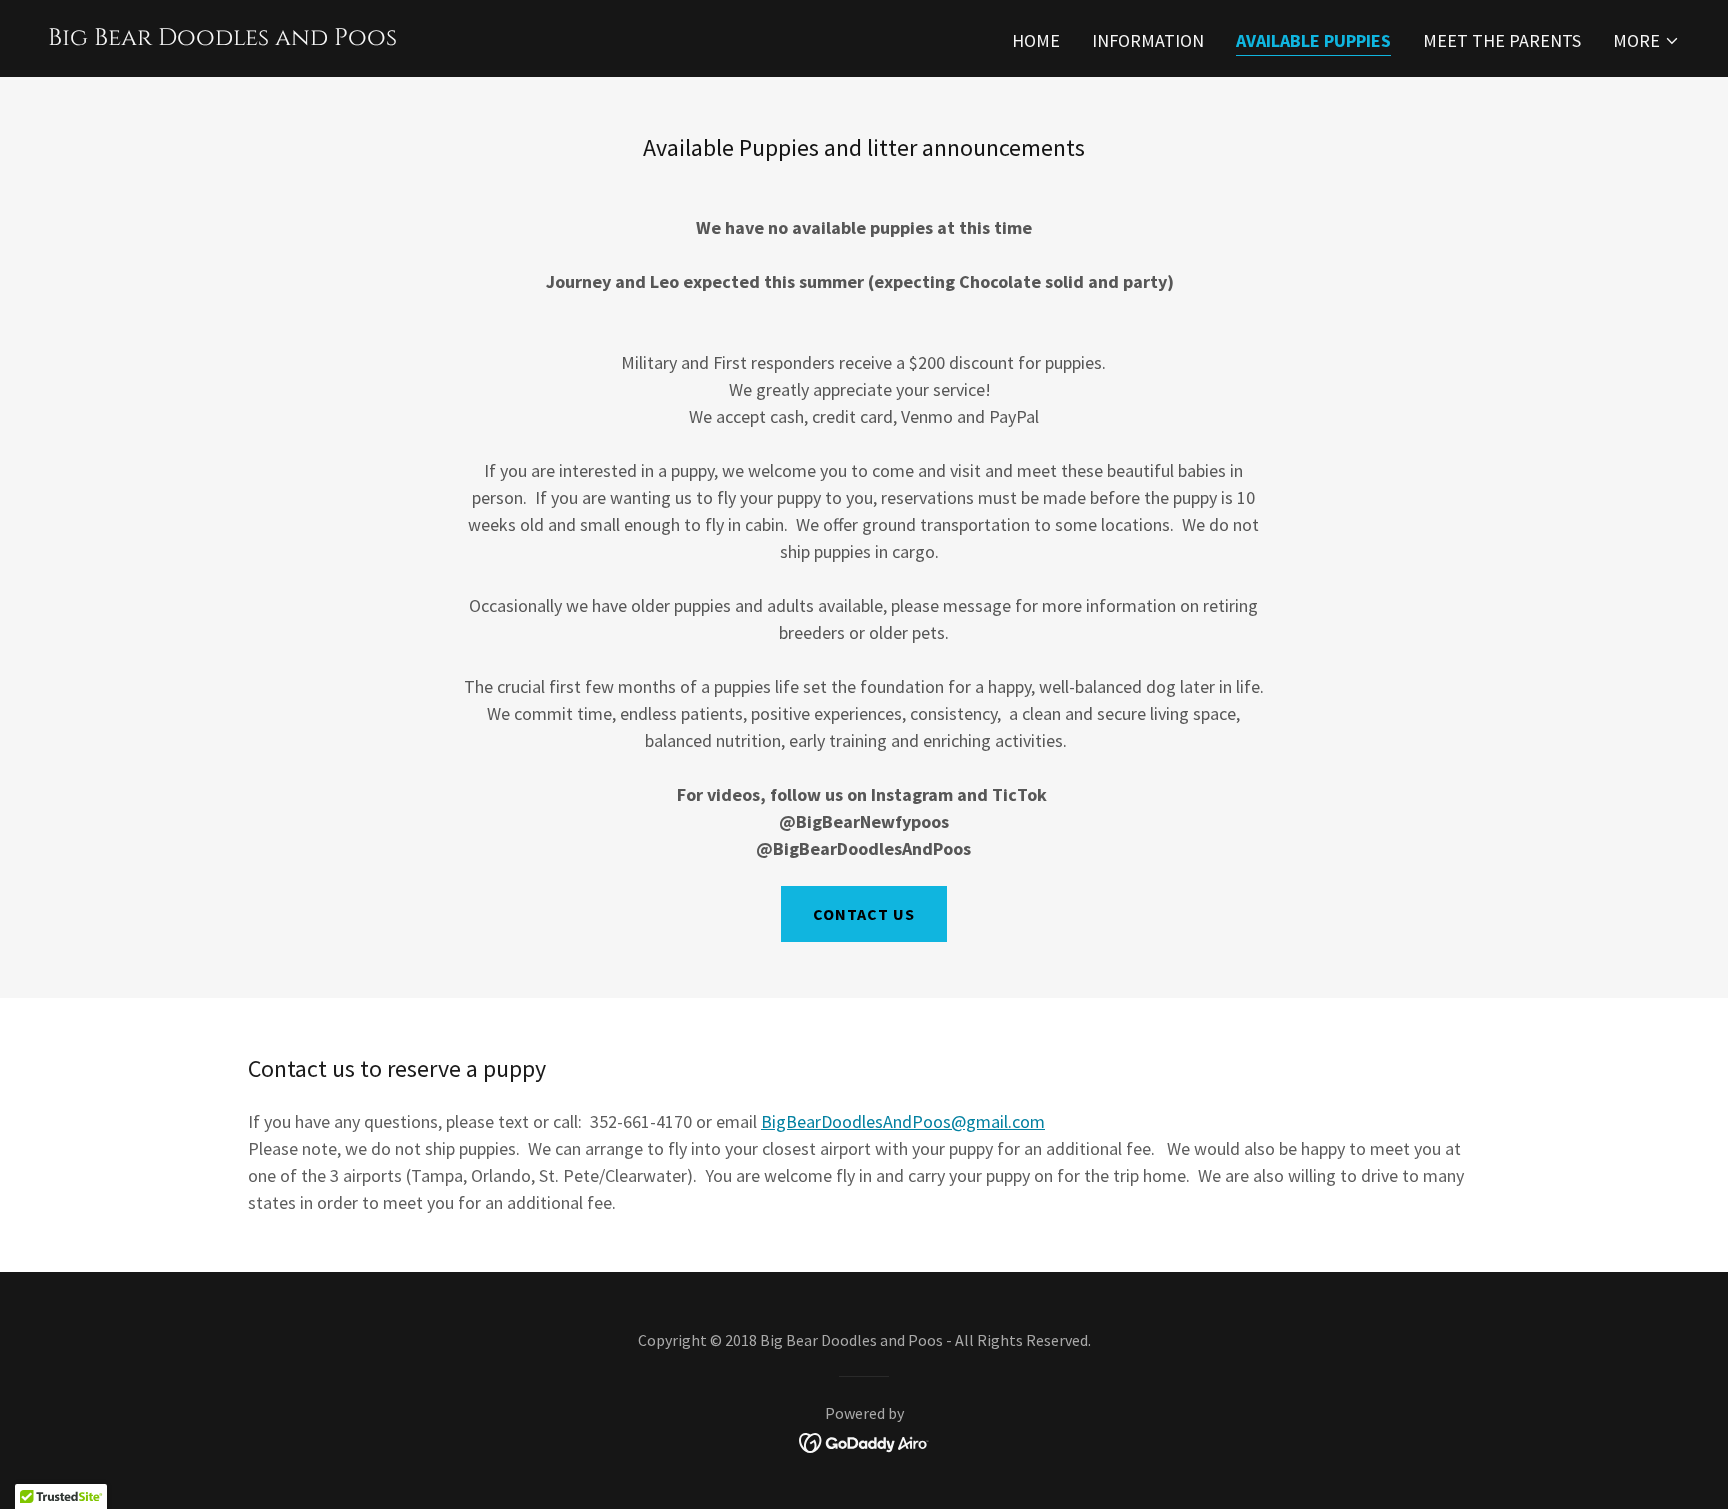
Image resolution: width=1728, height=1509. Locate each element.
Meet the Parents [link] (1502, 40)
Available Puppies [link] (1313, 40)
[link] (222, 38)
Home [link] (1036, 40)
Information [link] (1148, 40)
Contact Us (864, 914)
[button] (1646, 41)
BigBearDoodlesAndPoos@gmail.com (903, 1121)
